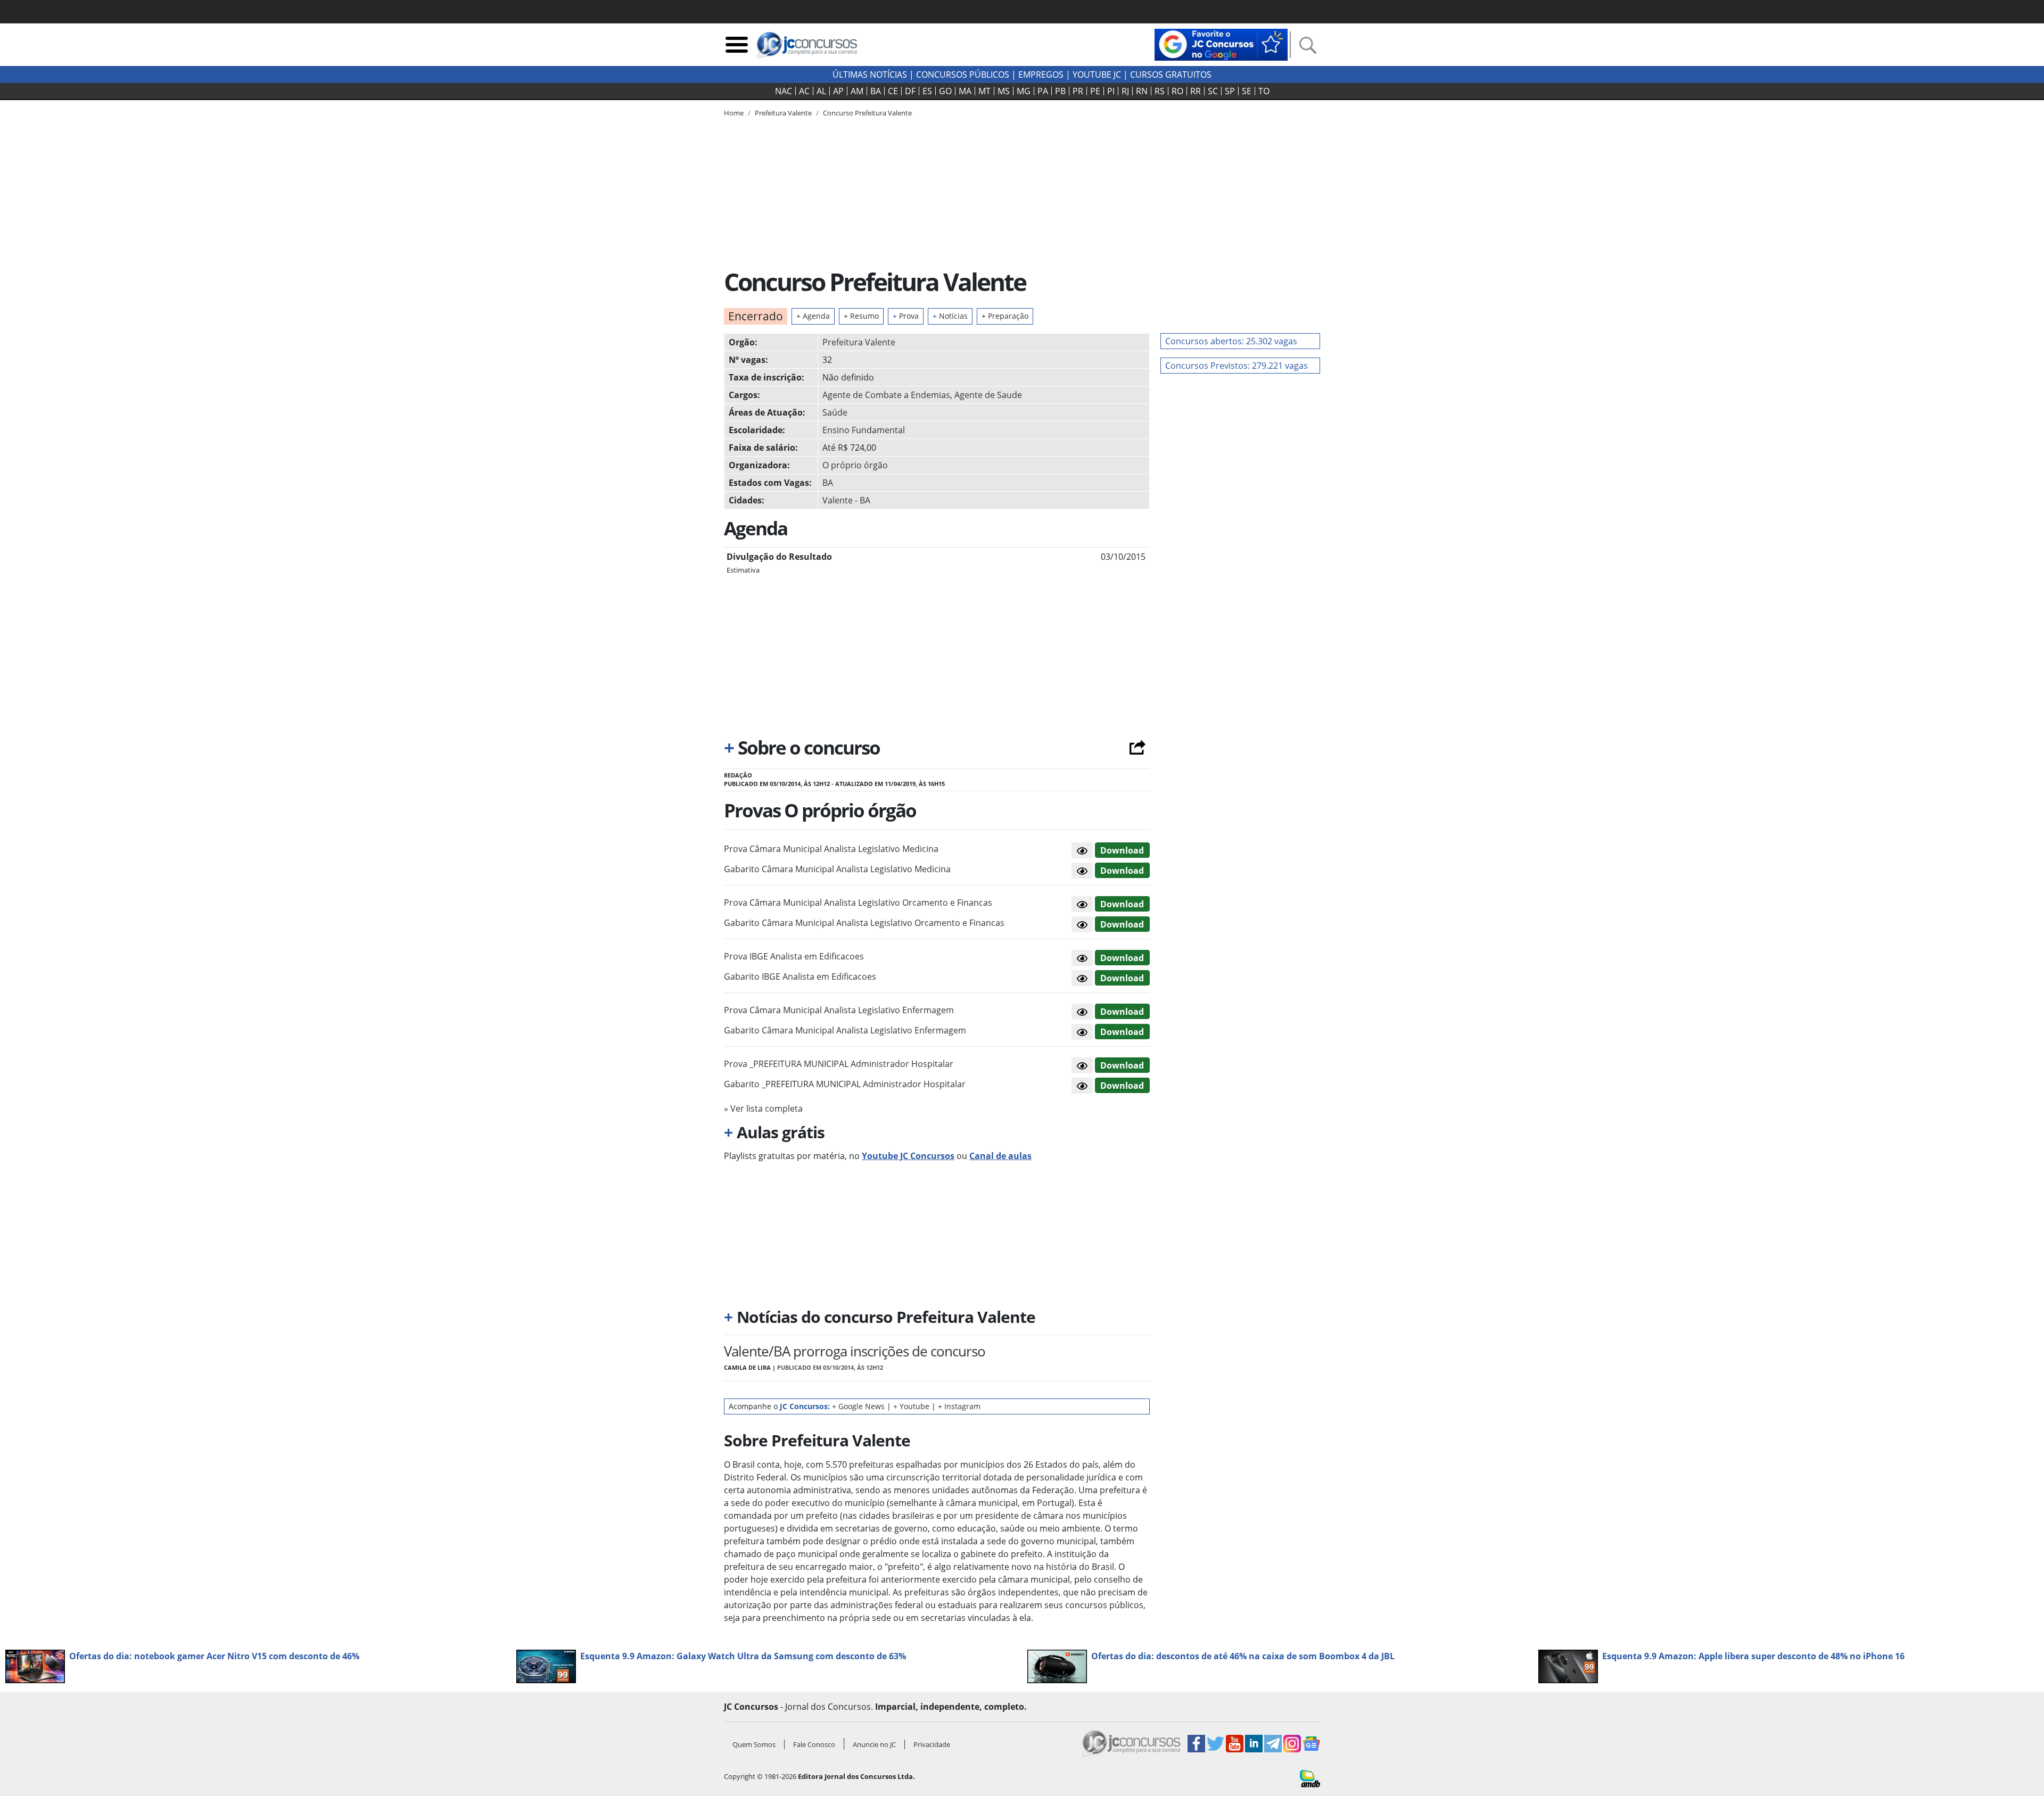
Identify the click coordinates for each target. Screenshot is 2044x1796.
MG (1024, 91)
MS (1004, 91)
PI (1111, 91)
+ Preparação (1005, 316)
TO (1264, 91)
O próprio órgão (855, 465)
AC (804, 91)
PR (1078, 91)
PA (1043, 91)
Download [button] (1122, 850)
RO (1177, 91)
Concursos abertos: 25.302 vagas (1231, 341)
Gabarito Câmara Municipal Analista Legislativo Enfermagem (845, 1030)
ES (927, 91)
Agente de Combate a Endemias (886, 395)
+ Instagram (959, 1406)
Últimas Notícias (870, 75)
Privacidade (932, 1744)
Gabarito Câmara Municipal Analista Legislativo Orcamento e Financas (864, 923)
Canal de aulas (1000, 1156)
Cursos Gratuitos (1171, 75)
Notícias (950, 316)
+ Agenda (813, 316)
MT (984, 91)
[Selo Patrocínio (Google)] (1221, 44)
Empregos (1041, 75)
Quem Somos (754, 1744)
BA (876, 91)
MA (965, 91)
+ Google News (858, 1406)
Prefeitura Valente (859, 342)
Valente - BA (846, 500)
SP (1230, 91)
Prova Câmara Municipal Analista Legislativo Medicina (831, 849)
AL (821, 91)
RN (1142, 91)
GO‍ (945, 91)
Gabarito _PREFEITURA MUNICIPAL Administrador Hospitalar (845, 1084)
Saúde (835, 412)
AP (838, 91)
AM (857, 91)
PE (1095, 91)
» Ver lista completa (763, 1108)
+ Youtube (911, 1406)
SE (1247, 91)
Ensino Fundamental (864, 430)
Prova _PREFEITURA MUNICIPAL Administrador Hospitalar (839, 1064)
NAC (784, 91)
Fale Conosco (814, 1744)
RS (1160, 91)
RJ (1125, 91)
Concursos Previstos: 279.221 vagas (1237, 366)
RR (1196, 91)
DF (910, 91)
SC (1213, 91)
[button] (1082, 850)
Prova (906, 316)
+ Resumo (861, 316)
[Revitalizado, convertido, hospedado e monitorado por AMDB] (1310, 1777)
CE (893, 91)
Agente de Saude (988, 395)
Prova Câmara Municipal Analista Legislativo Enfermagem (839, 1010)
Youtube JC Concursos (908, 1156)
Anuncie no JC (874, 1744)
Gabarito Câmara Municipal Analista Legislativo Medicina (837, 869)
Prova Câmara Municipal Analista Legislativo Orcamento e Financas (858, 903)
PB (1060, 91)
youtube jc (1097, 75)
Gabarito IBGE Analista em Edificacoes (800, 976)
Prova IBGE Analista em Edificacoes (794, 956)
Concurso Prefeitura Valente (867, 113)
